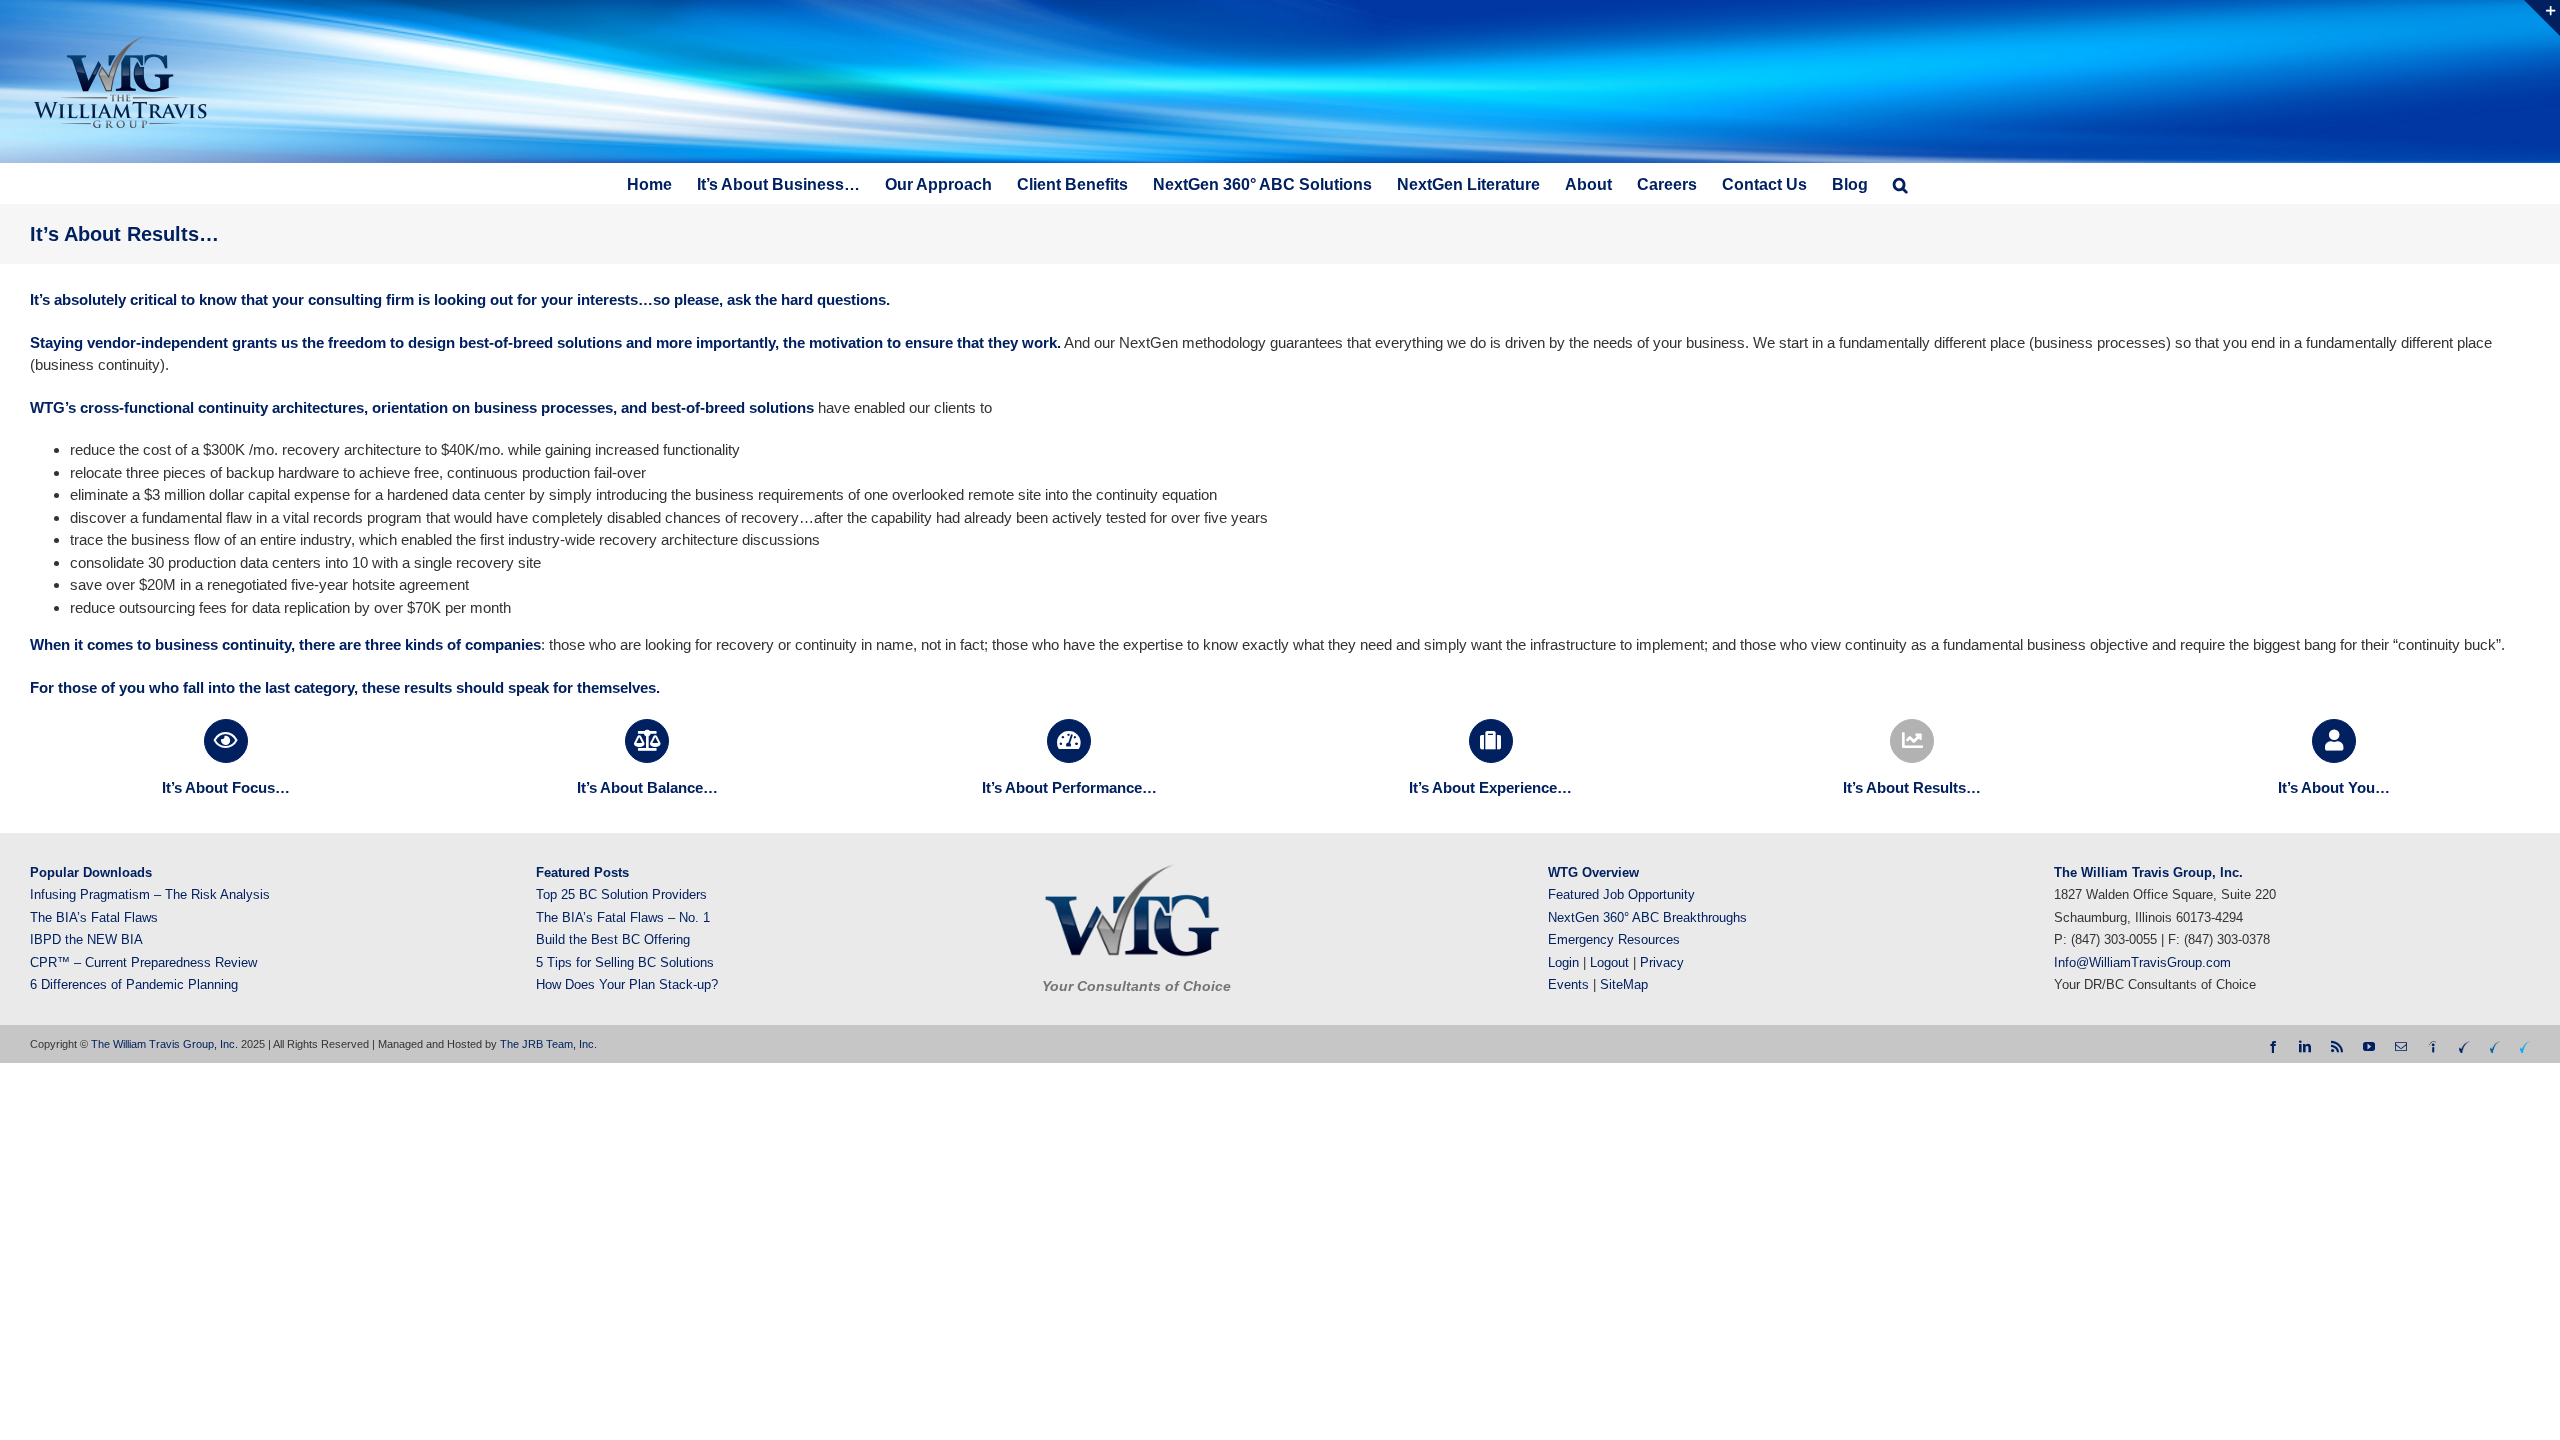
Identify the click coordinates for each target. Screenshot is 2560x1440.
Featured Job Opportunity (1621, 894)
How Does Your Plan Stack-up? (627, 984)
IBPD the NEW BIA (86, 939)
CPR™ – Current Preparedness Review (143, 962)
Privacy (1662, 962)
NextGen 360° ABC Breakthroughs (1647, 917)
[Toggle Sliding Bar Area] (2542, 18)
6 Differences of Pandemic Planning (134, 984)
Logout (1609, 962)
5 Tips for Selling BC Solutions (625, 962)
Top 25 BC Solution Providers (621, 894)
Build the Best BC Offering (613, 939)
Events (1568, 984)
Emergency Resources (1614, 939)
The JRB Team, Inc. (548, 1044)
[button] (1900, 183)
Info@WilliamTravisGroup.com (2142, 962)
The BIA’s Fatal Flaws (94, 917)
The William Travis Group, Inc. (164, 1044)
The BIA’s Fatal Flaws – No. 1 (623, 917)
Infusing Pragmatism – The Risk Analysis (150, 894)
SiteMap (1624, 984)
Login (1563, 962)
